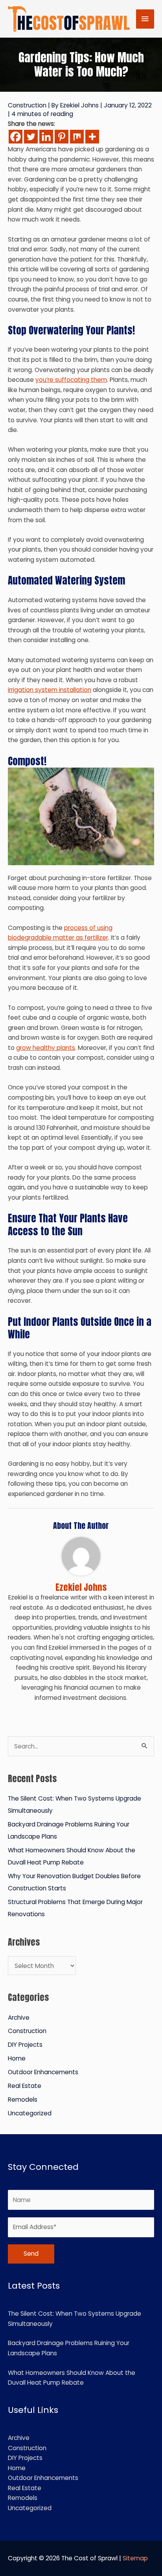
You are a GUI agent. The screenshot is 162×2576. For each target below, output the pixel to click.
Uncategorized (30, 2113)
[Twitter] (31, 137)
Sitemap (135, 2558)
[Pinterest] (62, 137)
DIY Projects (25, 2045)
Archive (19, 2018)
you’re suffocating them (71, 380)
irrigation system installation (50, 690)
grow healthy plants (46, 1048)
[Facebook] (16, 137)
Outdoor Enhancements (43, 2072)
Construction (27, 105)
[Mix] (77, 137)
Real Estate (25, 2086)
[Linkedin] (46, 137)
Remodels (23, 2099)
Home (17, 2058)
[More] (92, 137)
